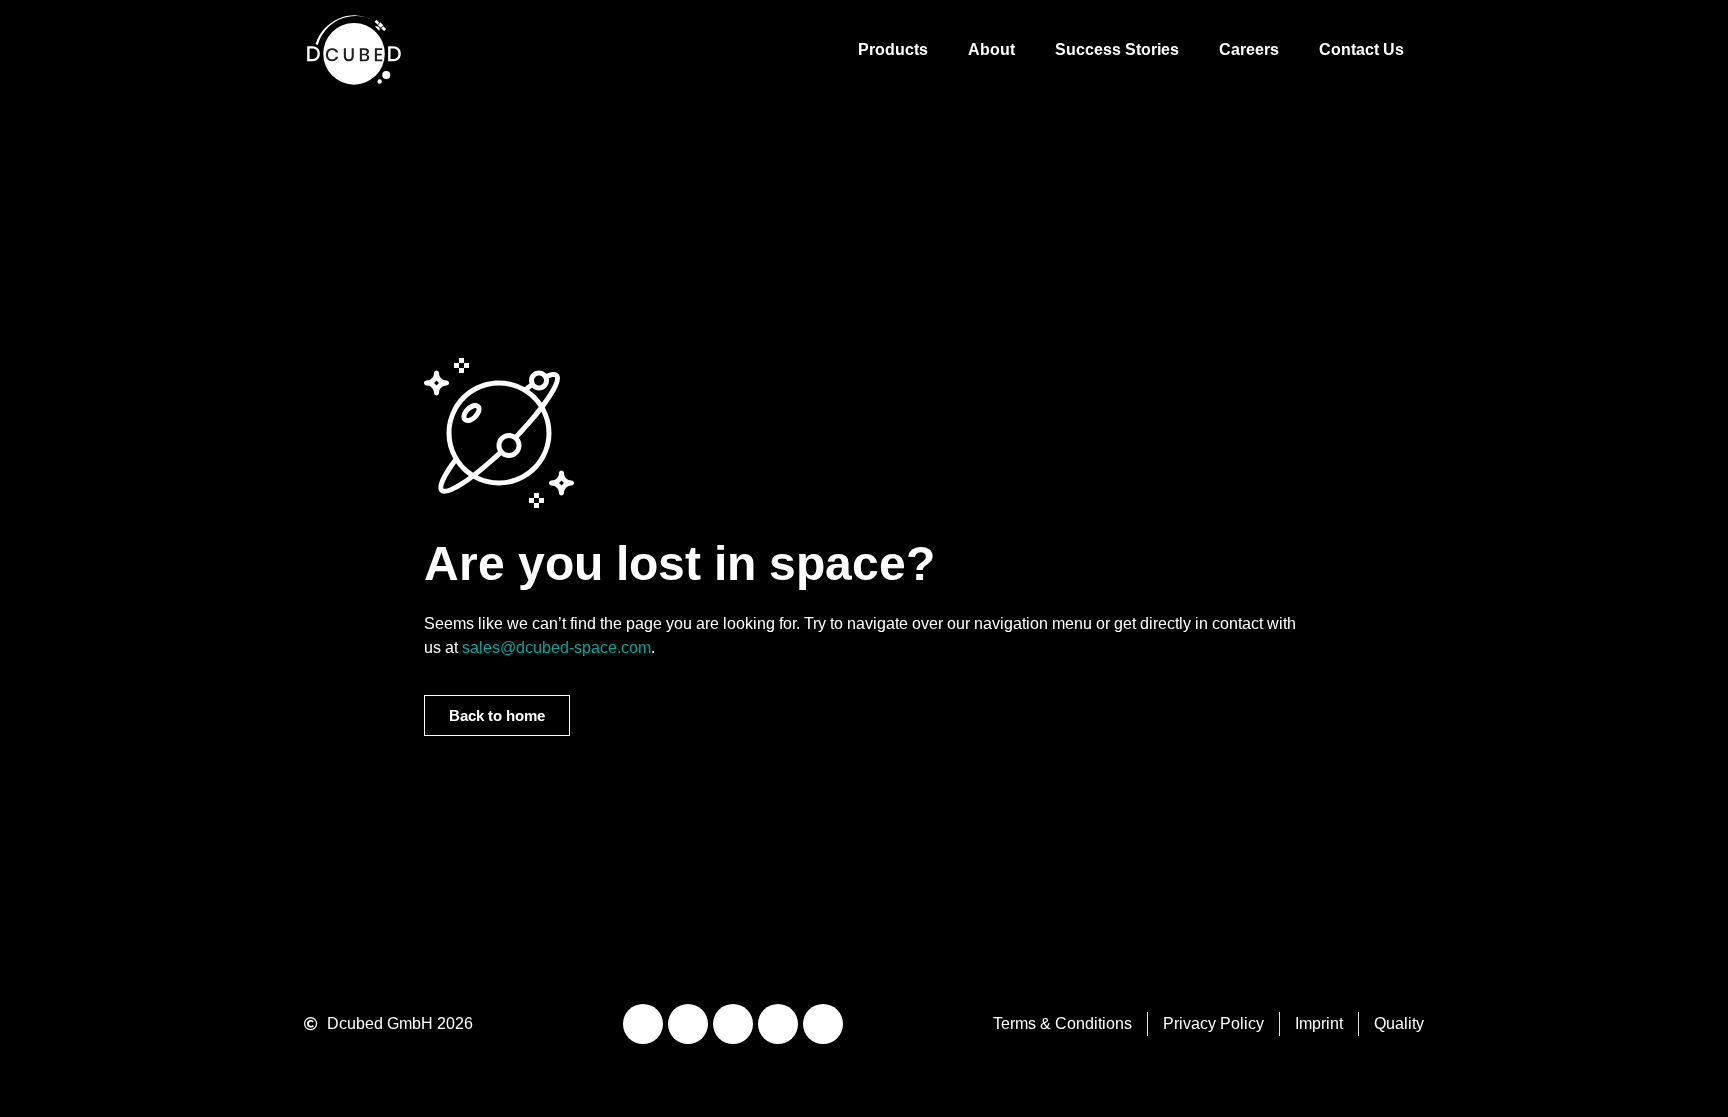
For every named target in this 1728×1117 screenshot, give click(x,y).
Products (893, 49)
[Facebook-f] (823, 1024)
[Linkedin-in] (643, 1024)
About (991, 49)
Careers (1249, 49)
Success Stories (1117, 49)
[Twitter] (778, 1024)
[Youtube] (688, 1024)
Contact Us (1361, 49)
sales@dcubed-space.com (556, 647)
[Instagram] (733, 1024)
